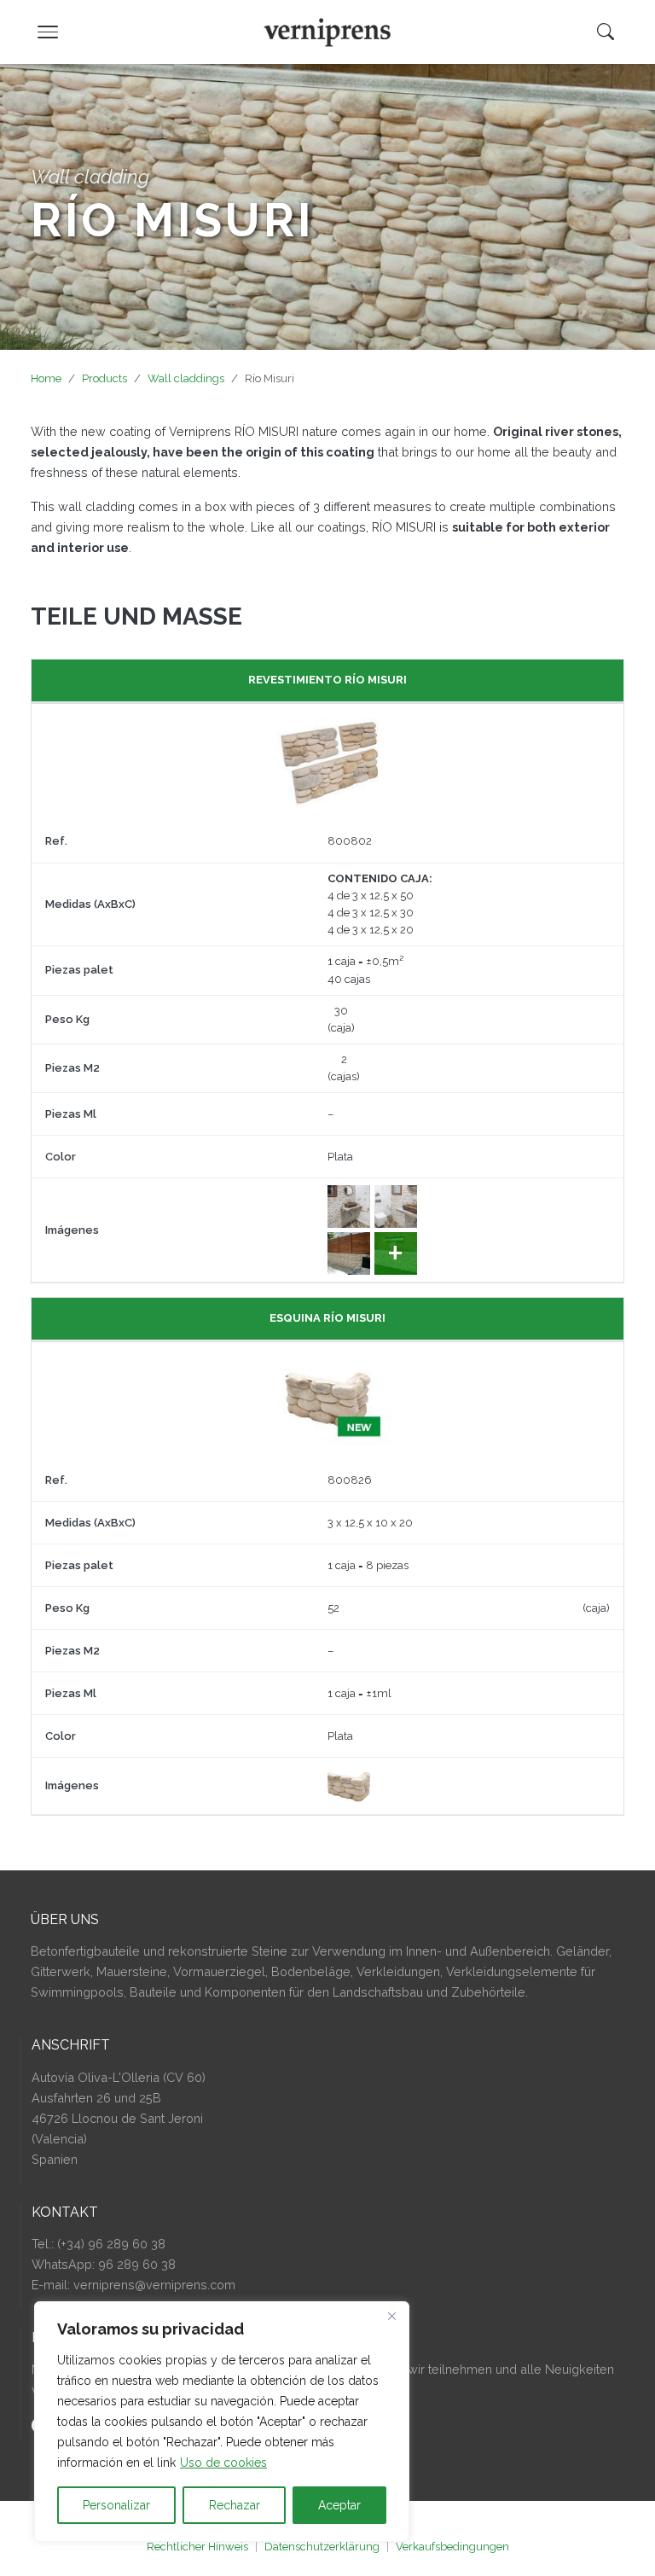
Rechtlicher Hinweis (197, 2547)
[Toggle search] (606, 32)
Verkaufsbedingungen (452, 2547)
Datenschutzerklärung (322, 2547)
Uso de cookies (223, 2463)
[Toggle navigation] (48, 32)
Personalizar (116, 2505)
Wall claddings (186, 378)
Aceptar (339, 2505)
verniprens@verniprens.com (154, 2285)
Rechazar (235, 2505)
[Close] (391, 2316)
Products (104, 378)
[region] (222, 2422)
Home (46, 378)
